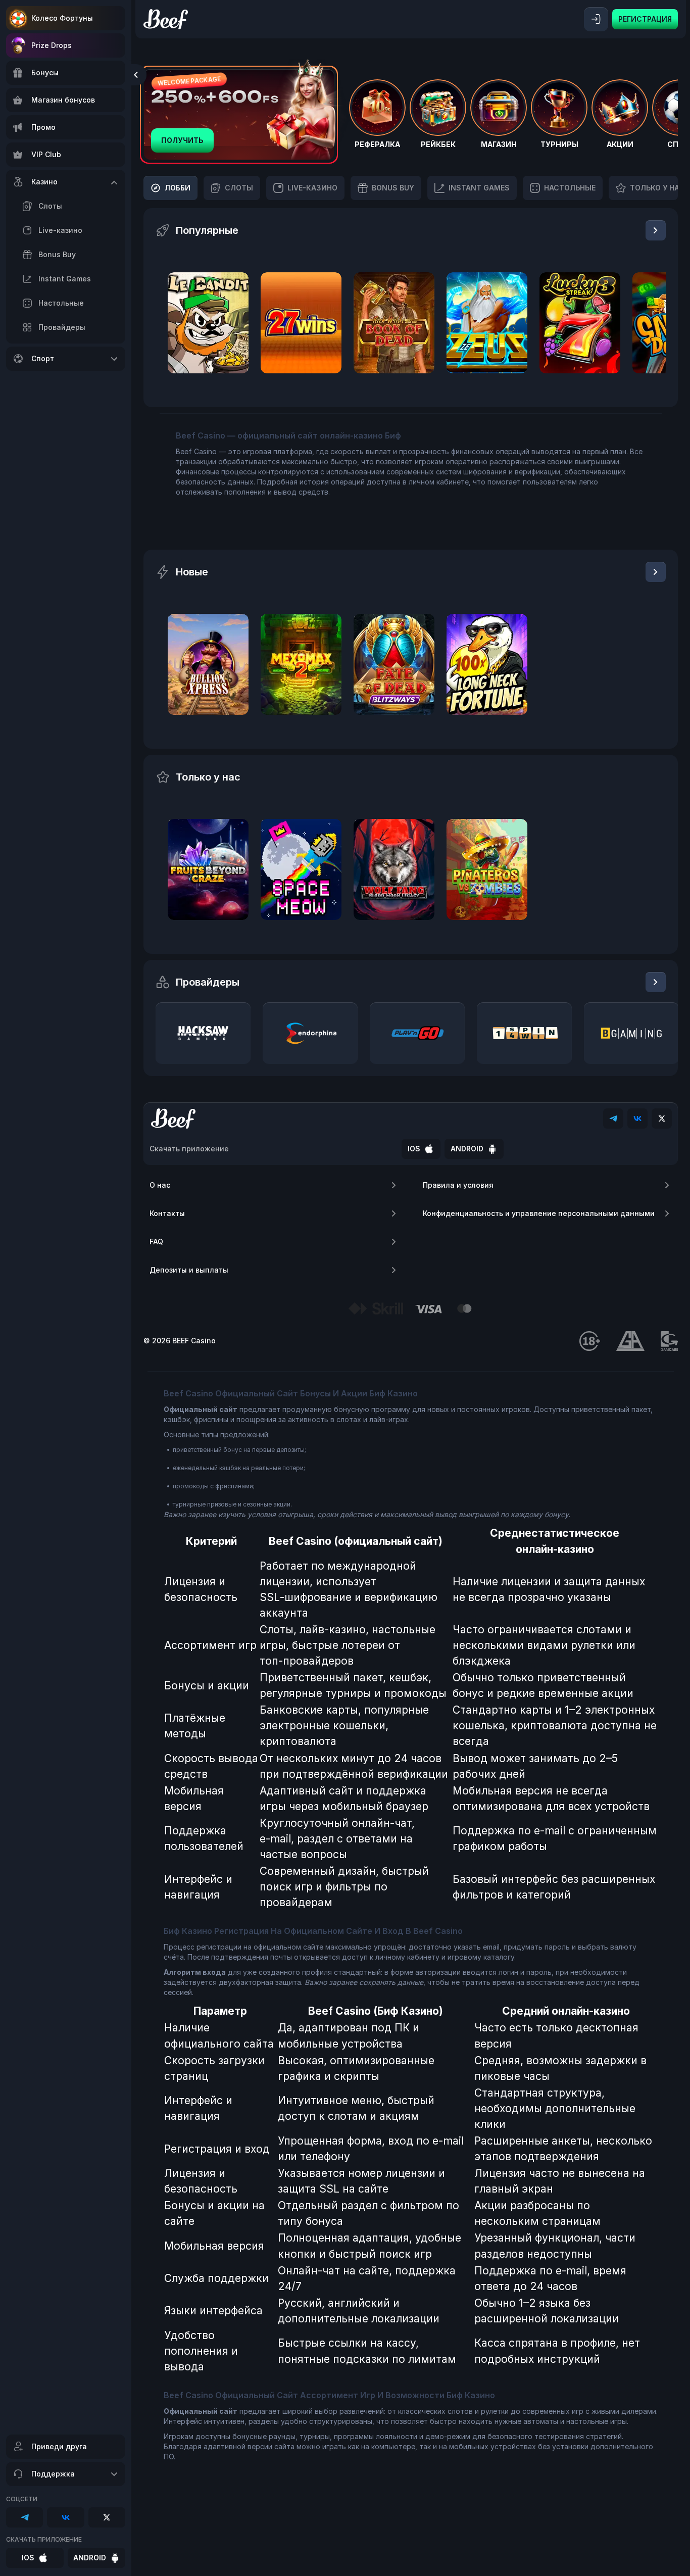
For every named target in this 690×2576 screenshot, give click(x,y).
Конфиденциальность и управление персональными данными (539, 1213)
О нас (160, 1185)
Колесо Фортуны (62, 18)
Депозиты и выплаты (189, 1270)
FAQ (156, 1242)
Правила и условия (458, 1185)
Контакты (167, 1213)
